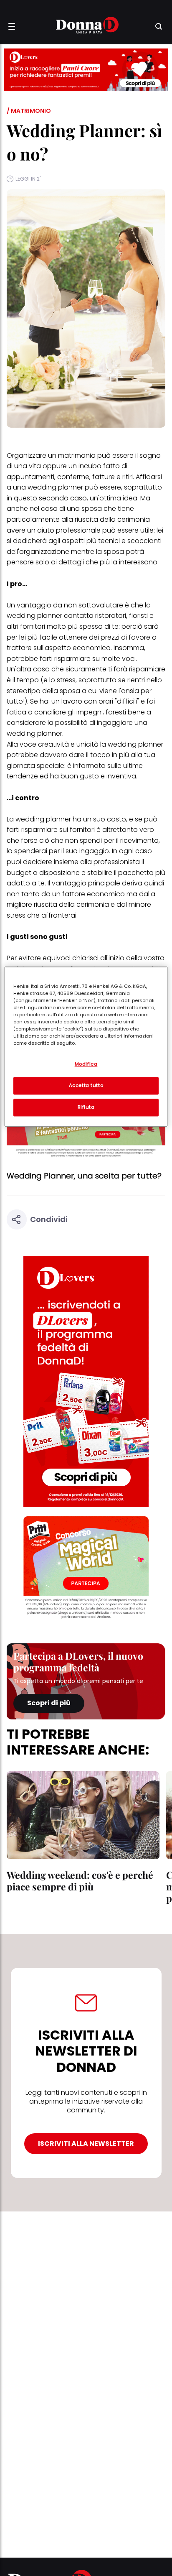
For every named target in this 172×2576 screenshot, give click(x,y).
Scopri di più (49, 1703)
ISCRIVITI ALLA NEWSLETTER (86, 2144)
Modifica (86, 1064)
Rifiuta (86, 1107)
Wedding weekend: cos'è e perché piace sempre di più (80, 1881)
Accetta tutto (86, 1085)
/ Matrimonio (29, 111)
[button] (12, 26)
